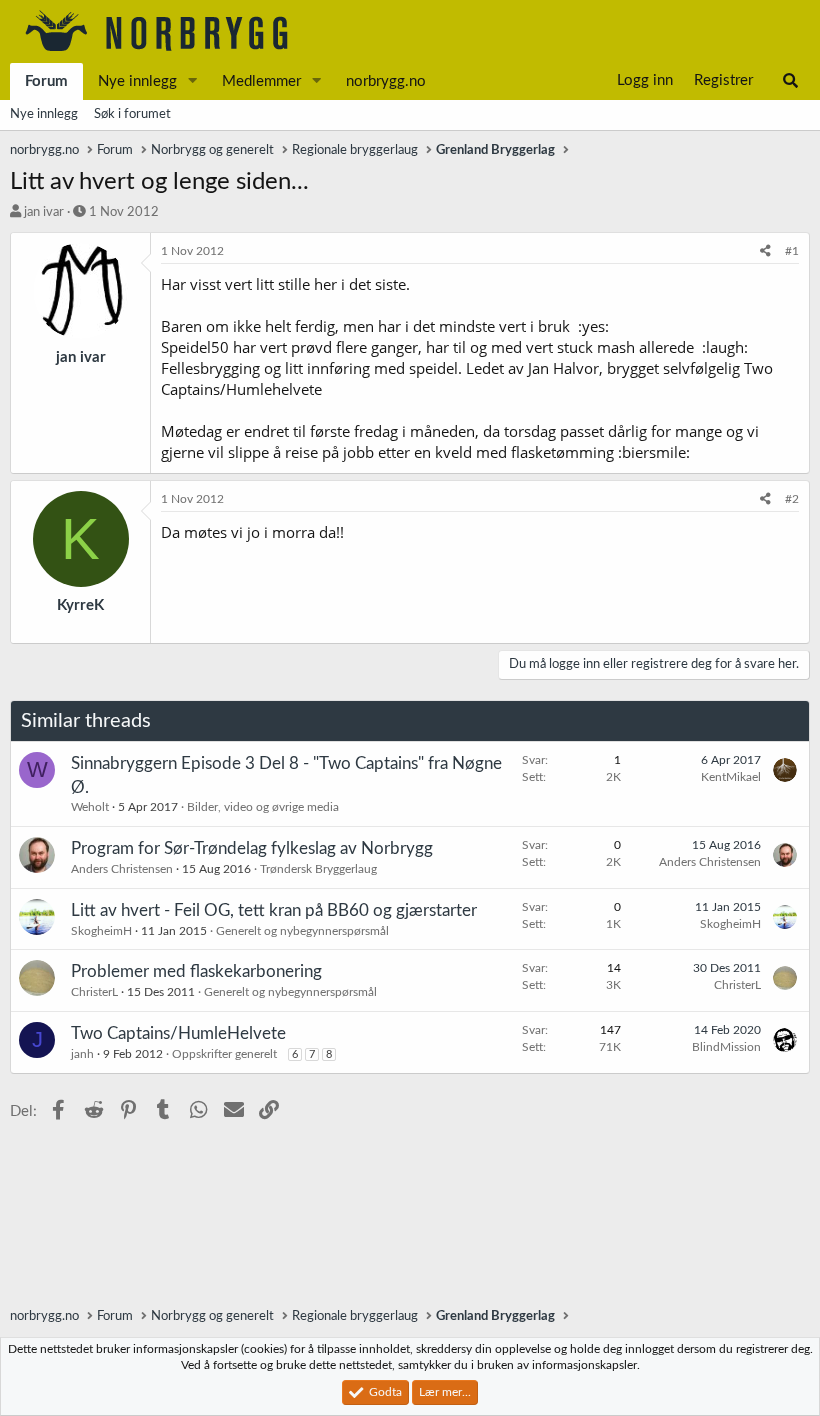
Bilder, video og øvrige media (263, 807)
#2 (792, 499)
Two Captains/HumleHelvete (178, 1033)
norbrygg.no (386, 81)
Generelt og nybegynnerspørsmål (302, 931)
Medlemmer (261, 81)
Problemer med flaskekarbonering (196, 971)
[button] (193, 81)
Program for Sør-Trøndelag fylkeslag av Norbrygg (252, 848)
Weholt (90, 807)
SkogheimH (101, 931)
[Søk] (790, 81)
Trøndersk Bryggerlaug (318, 869)
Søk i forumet (132, 114)
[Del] (765, 251)
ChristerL (94, 992)
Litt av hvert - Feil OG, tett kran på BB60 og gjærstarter (274, 910)
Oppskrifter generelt (224, 1054)
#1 (792, 251)
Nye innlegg (137, 81)
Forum (46, 81)
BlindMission (726, 1047)
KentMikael (731, 777)
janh (82, 1054)
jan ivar (44, 212)
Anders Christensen (122, 869)
